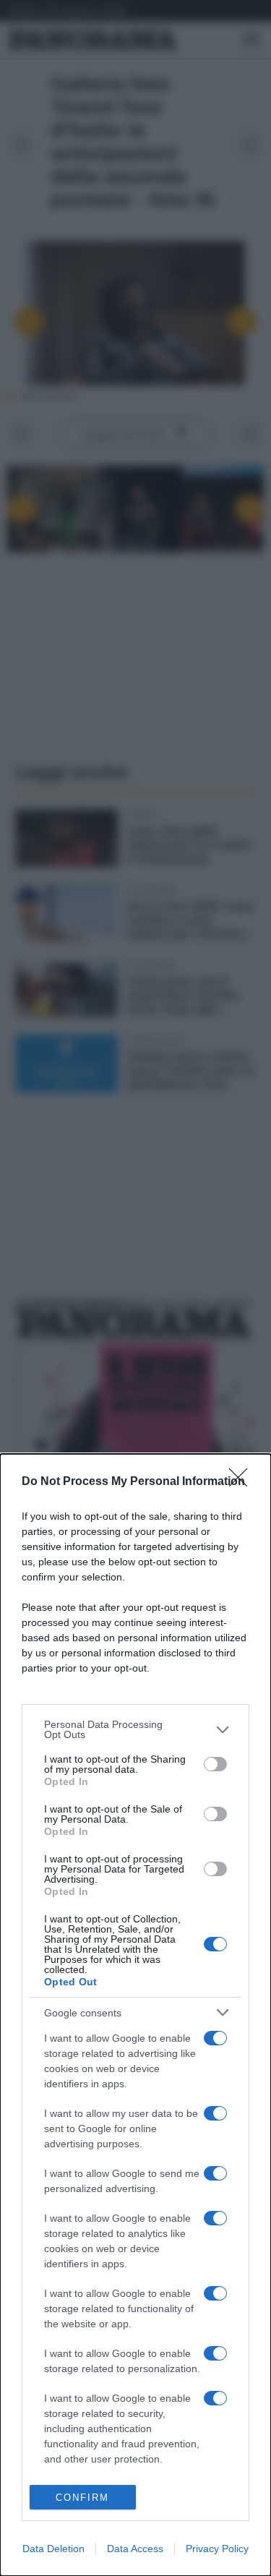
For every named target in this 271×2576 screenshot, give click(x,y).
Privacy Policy (217, 2549)
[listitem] (135, 1729)
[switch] (215, 1764)
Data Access (135, 2549)
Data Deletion (53, 2549)
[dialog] (135, 2015)
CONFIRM (82, 2498)
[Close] (243, 1482)
